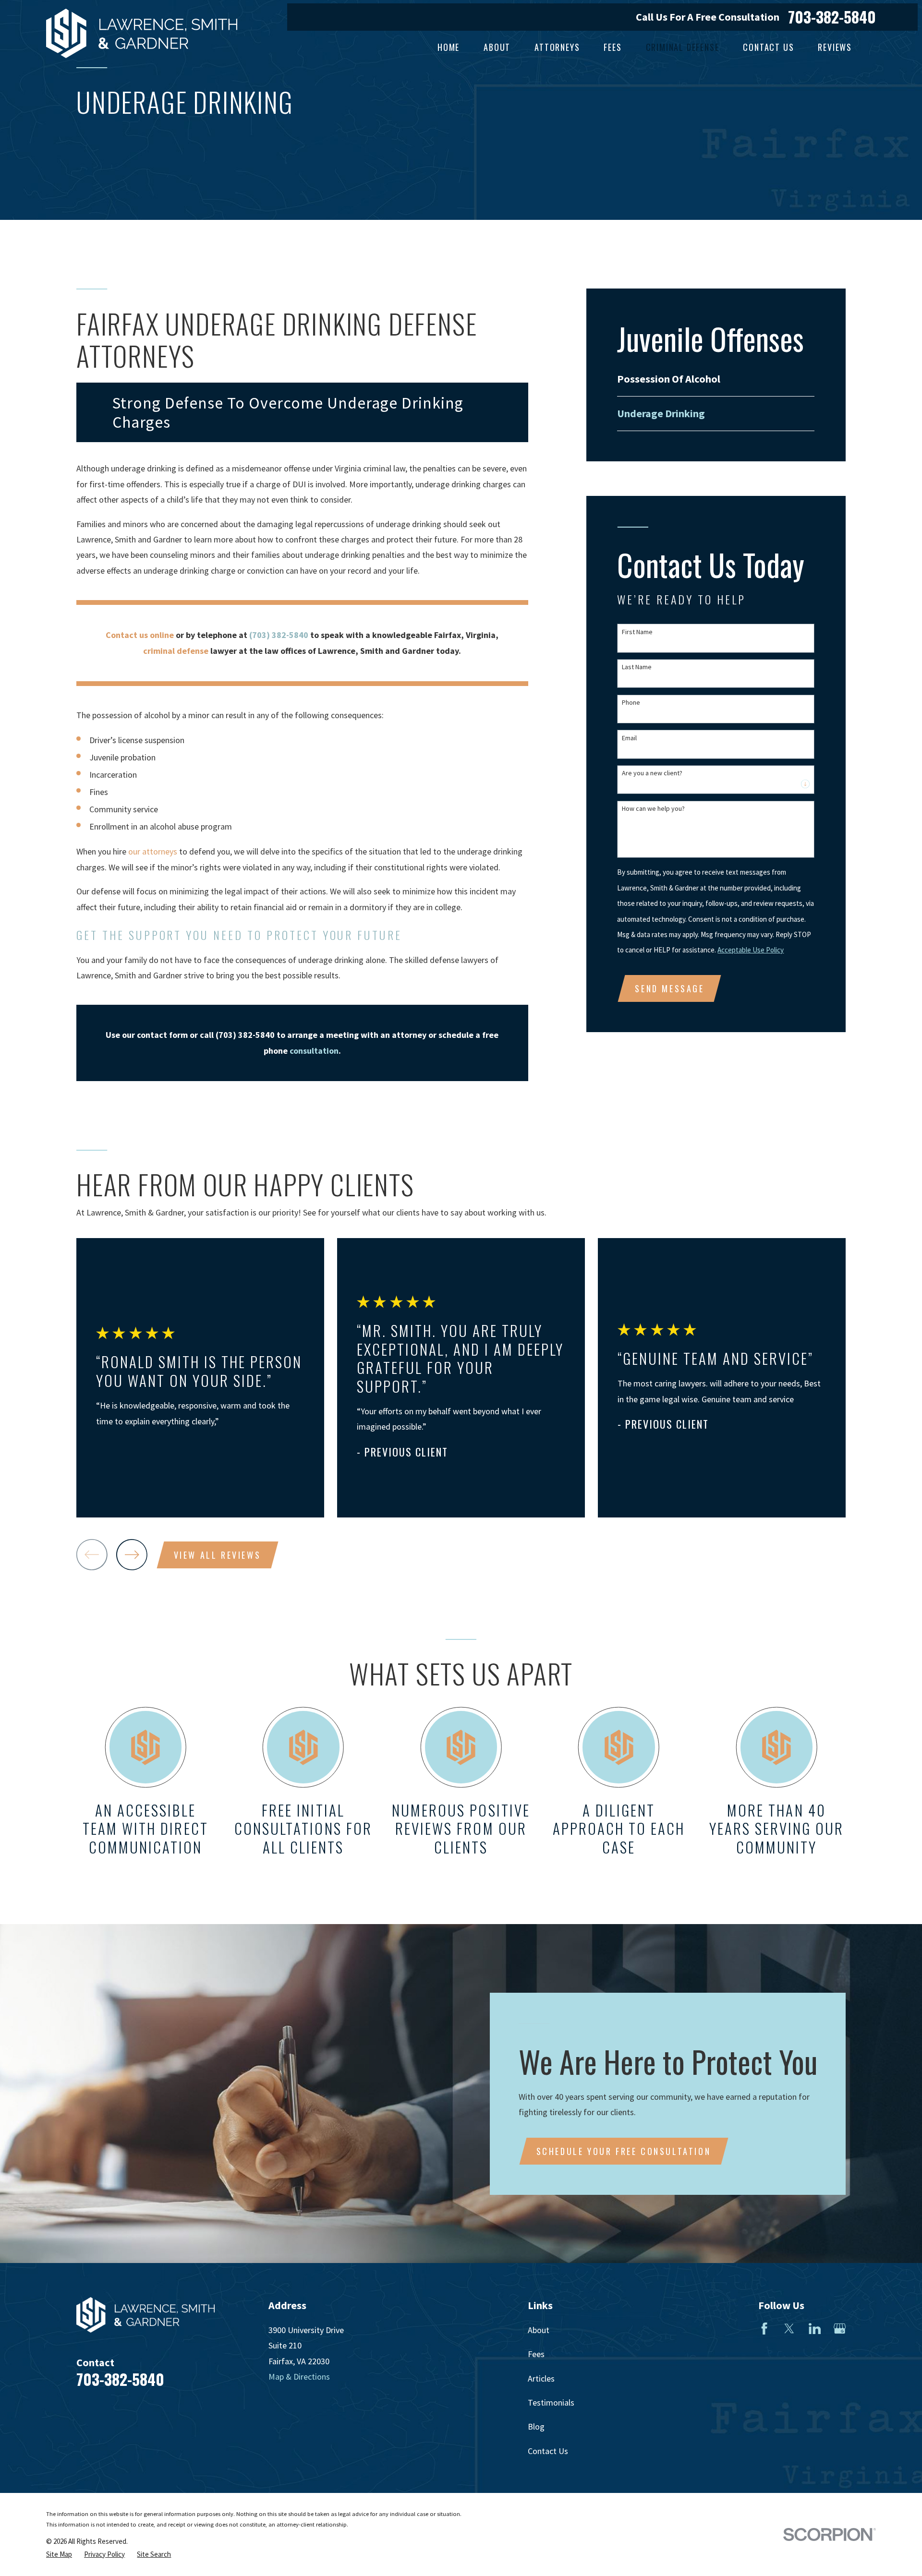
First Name (637, 632)
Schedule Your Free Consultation (624, 2151)
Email (629, 738)
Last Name (637, 667)
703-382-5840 (832, 17)
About (539, 2330)
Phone (631, 703)
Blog (536, 2426)
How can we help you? (653, 809)
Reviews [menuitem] (835, 47)
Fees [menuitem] (613, 47)
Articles (541, 2378)
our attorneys (153, 851)
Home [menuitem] (449, 47)
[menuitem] (716, 379)
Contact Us (548, 2451)
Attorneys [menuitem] (557, 47)
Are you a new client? (652, 773)
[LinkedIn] (815, 2329)
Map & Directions (299, 2377)
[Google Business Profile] (840, 2329)
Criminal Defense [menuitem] (683, 47)
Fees (536, 2354)
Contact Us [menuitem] (768, 47)
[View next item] (132, 1555)
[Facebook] (764, 2329)
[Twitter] (789, 2329)
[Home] (142, 33)
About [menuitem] (497, 47)
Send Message (669, 988)
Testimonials (551, 2402)
